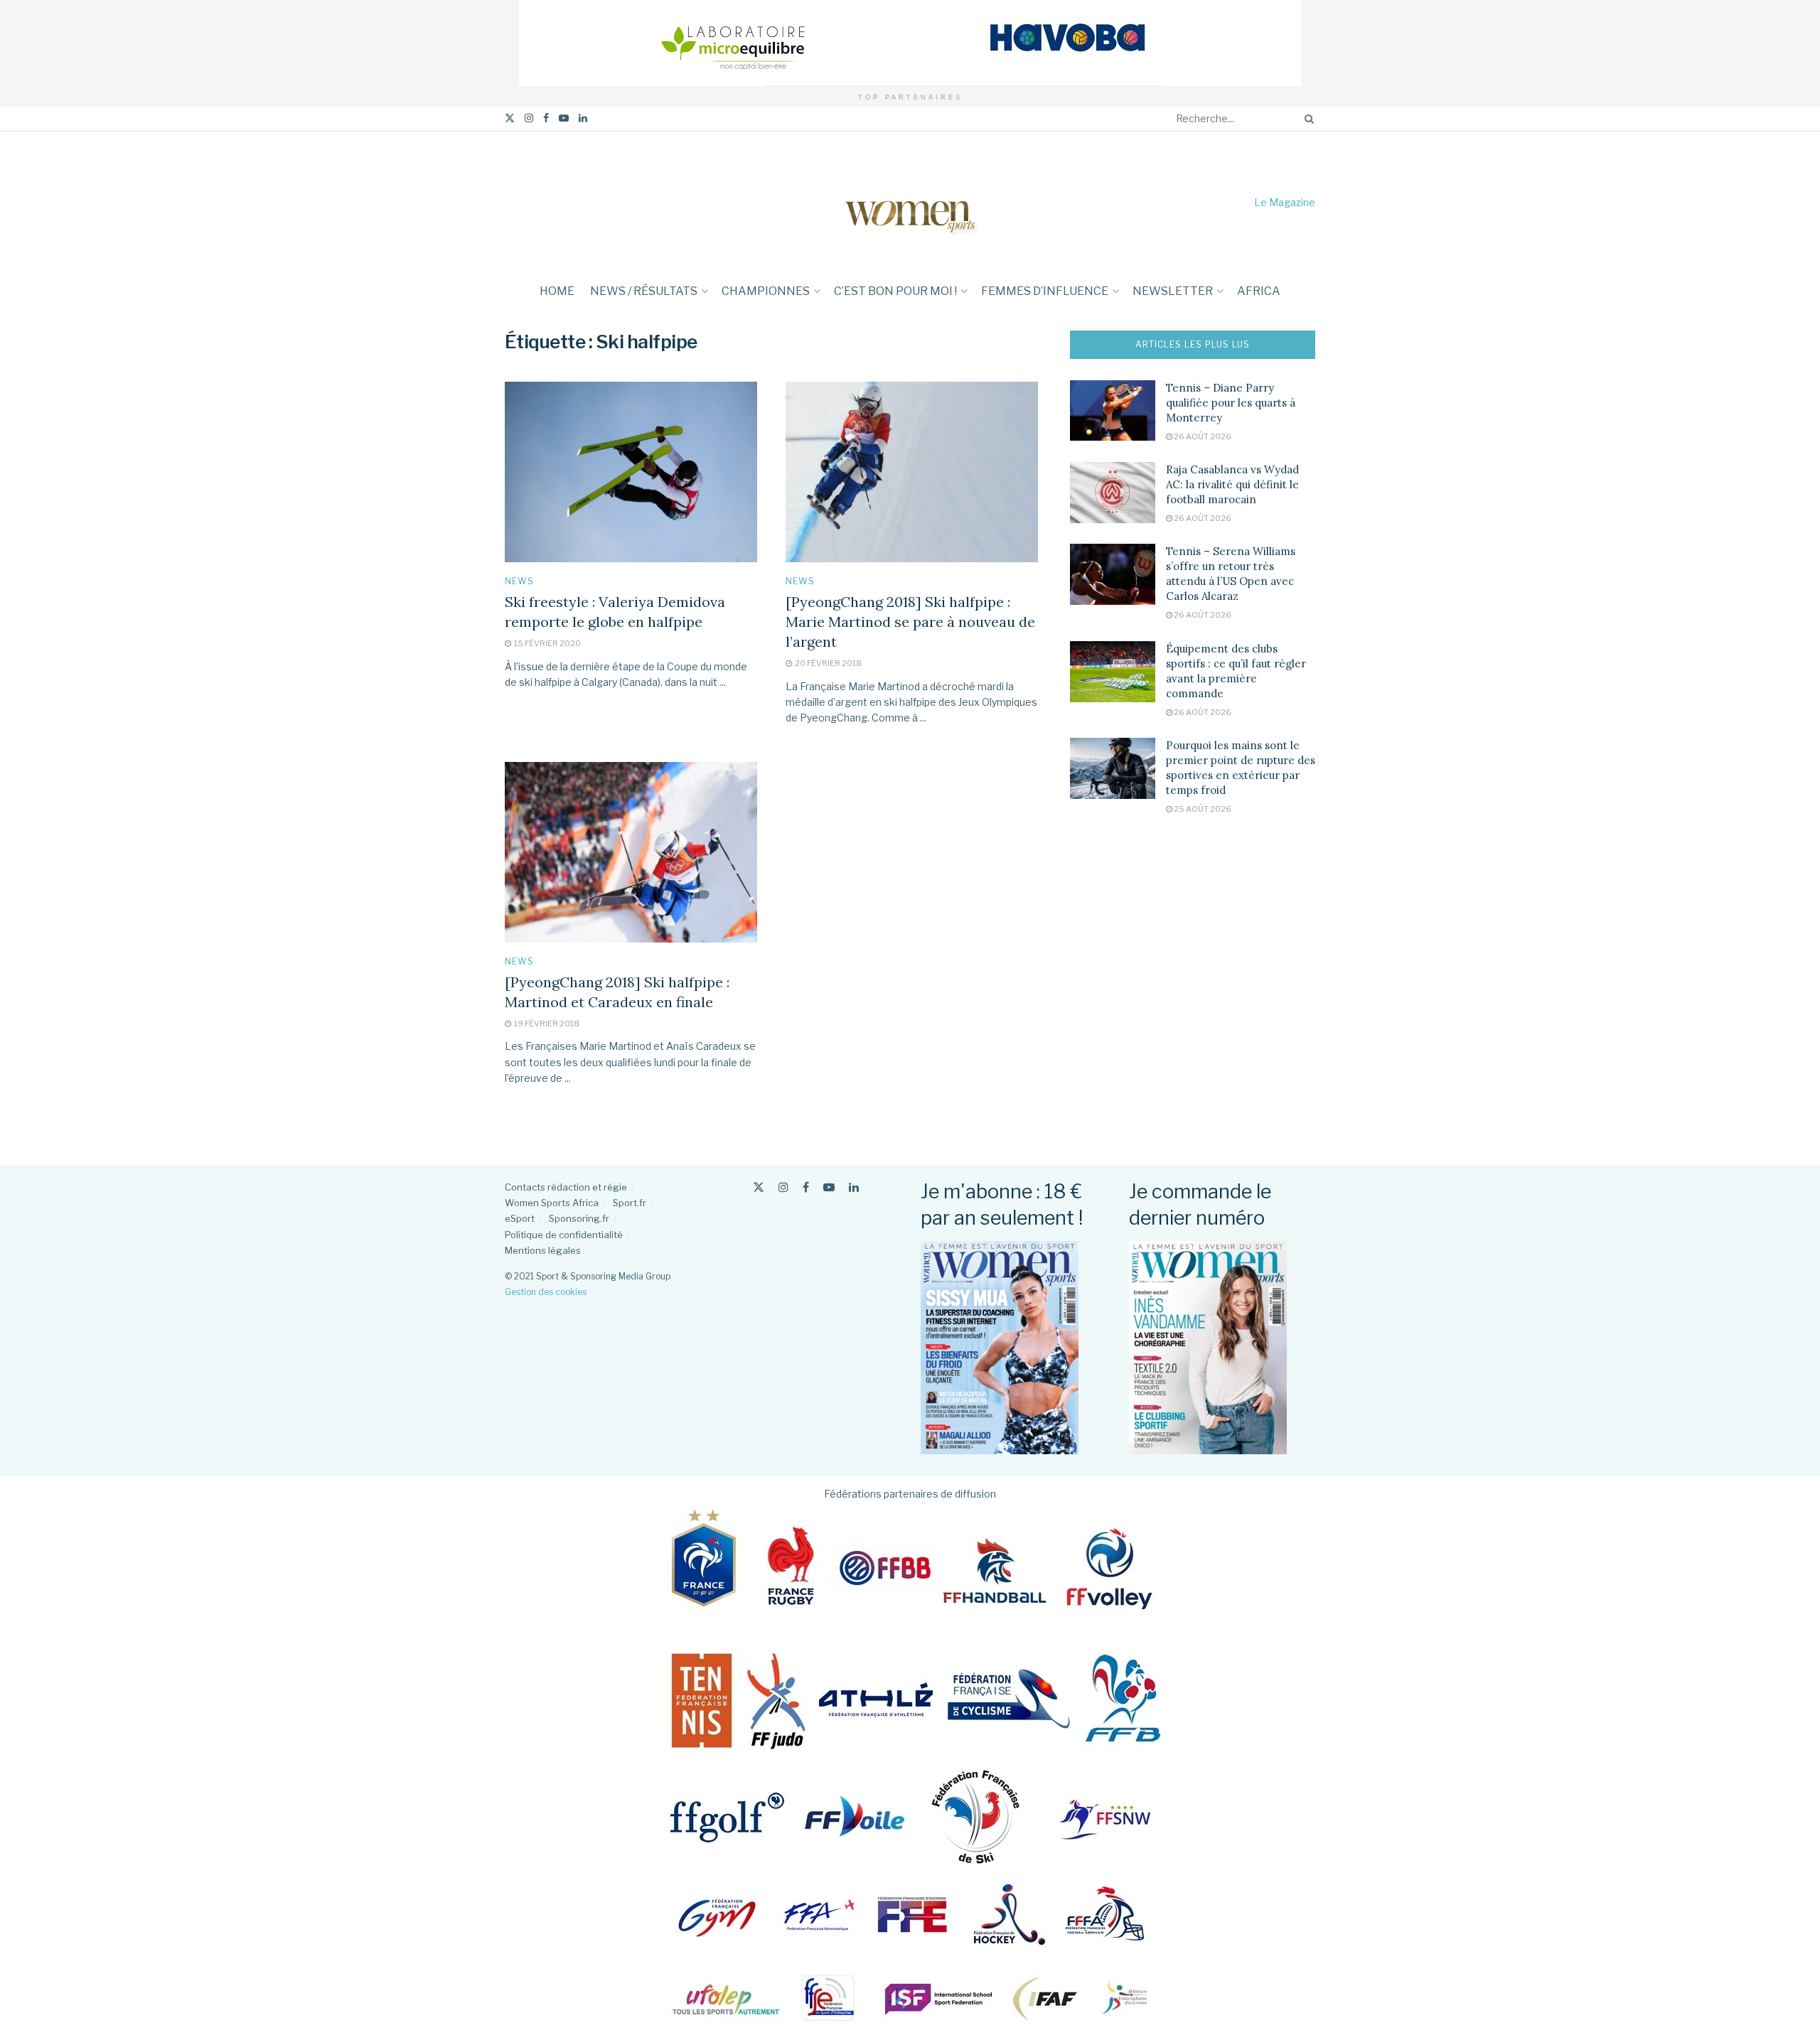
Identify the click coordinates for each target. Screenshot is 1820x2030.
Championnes (766, 291)
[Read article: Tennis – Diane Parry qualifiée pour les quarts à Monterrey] (1113, 411)
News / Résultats (644, 291)
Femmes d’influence (1045, 291)
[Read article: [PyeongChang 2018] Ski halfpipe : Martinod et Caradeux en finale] (631, 852)
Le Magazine (1285, 202)
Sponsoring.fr (579, 1218)
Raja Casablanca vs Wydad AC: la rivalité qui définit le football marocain (1232, 484)
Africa (1259, 291)
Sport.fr (630, 1203)
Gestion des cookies (546, 1292)
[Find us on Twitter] (510, 118)
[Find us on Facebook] (546, 118)
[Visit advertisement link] (910, 43)
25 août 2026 (1202, 809)
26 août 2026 (1202, 436)
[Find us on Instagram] (529, 118)
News (519, 581)
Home (557, 291)
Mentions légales (543, 1250)
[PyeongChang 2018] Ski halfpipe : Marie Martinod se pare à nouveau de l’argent (910, 622)
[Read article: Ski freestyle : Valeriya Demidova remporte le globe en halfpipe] (631, 472)
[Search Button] (1307, 119)
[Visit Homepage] (910, 202)
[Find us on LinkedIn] (583, 118)
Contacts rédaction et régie (566, 1187)
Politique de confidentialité (564, 1235)
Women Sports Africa (552, 1203)
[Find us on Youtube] (564, 118)
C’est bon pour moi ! (895, 291)
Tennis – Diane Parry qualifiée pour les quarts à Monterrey (1231, 403)
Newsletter (1173, 291)
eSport (520, 1218)
